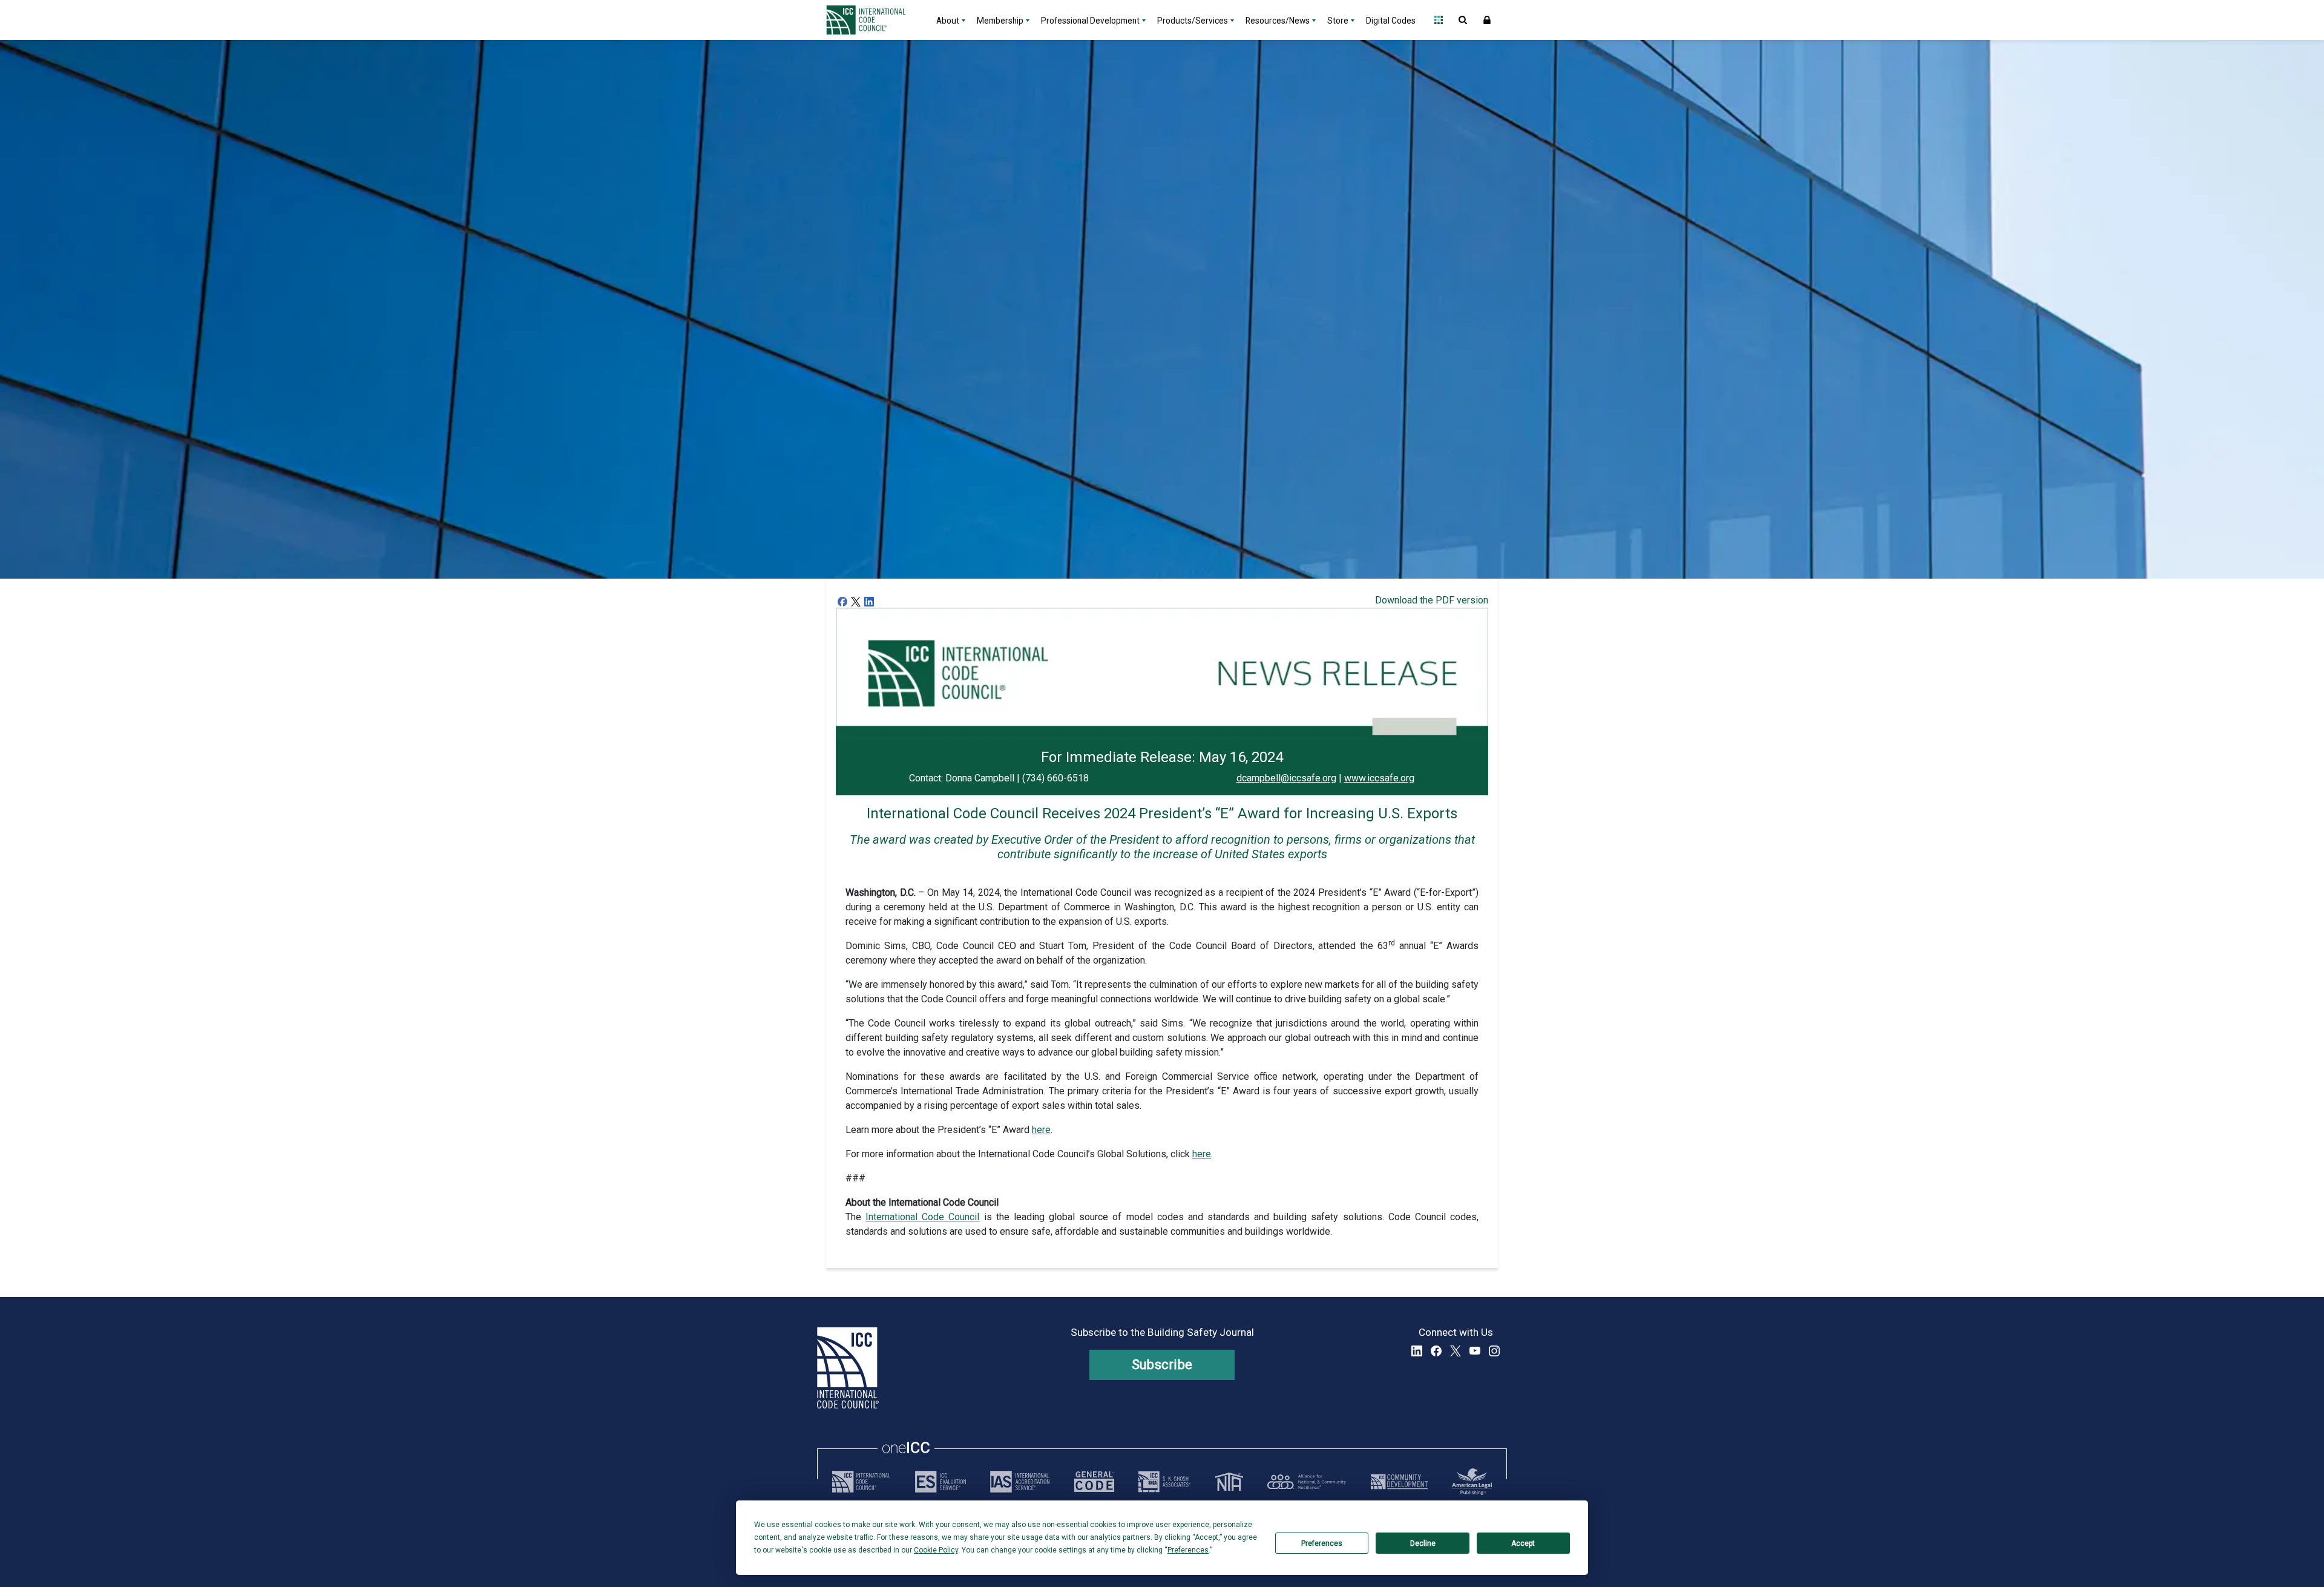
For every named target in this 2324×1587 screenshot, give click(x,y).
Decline (1423, 1543)
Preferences (1322, 1543)
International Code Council (922, 1217)
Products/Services (1193, 21)
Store (1338, 21)
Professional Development (1090, 21)
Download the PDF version (1432, 600)
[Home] (873, 20)
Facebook (1436, 1351)
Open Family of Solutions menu (1439, 20)
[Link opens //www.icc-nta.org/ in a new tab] (1229, 1482)
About (948, 21)
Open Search (1463, 20)
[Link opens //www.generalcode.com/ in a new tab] (1094, 1482)
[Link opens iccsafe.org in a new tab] (861, 1482)
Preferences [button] (1188, 1550)
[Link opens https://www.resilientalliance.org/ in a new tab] (1307, 1482)
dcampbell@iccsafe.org (1286, 778)
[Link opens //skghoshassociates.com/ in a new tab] (1164, 1482)
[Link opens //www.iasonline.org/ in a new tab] (1020, 1482)
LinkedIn (1417, 1351)
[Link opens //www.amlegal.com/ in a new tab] (1472, 1482)
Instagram (1494, 1351)
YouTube (1475, 1351)
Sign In (1487, 20)
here (1041, 1130)
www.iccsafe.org (1379, 778)
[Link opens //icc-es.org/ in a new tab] (940, 1482)
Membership (1000, 21)
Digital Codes (1391, 21)
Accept (1523, 1543)
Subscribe (1162, 1365)
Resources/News (1278, 21)
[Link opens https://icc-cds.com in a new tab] (1399, 1482)
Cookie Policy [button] (936, 1550)
